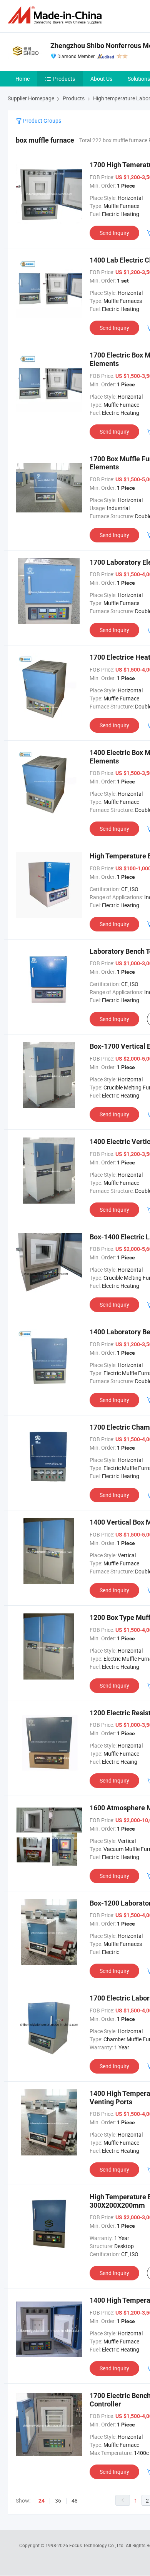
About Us (101, 79)
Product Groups (42, 121)
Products (64, 79)
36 (58, 2500)
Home (22, 79)
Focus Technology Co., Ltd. (97, 2545)
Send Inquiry (114, 233)
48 (75, 2500)
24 (42, 2501)
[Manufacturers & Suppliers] (56, 15)
